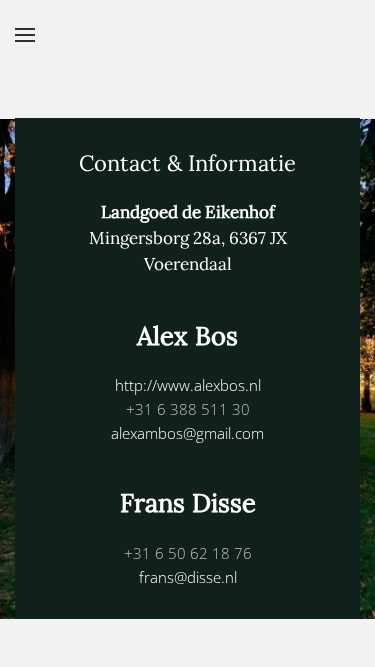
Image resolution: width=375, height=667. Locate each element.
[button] (25, 35)
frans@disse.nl (188, 577)
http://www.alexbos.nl (188, 385)
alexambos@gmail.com (187, 433)
